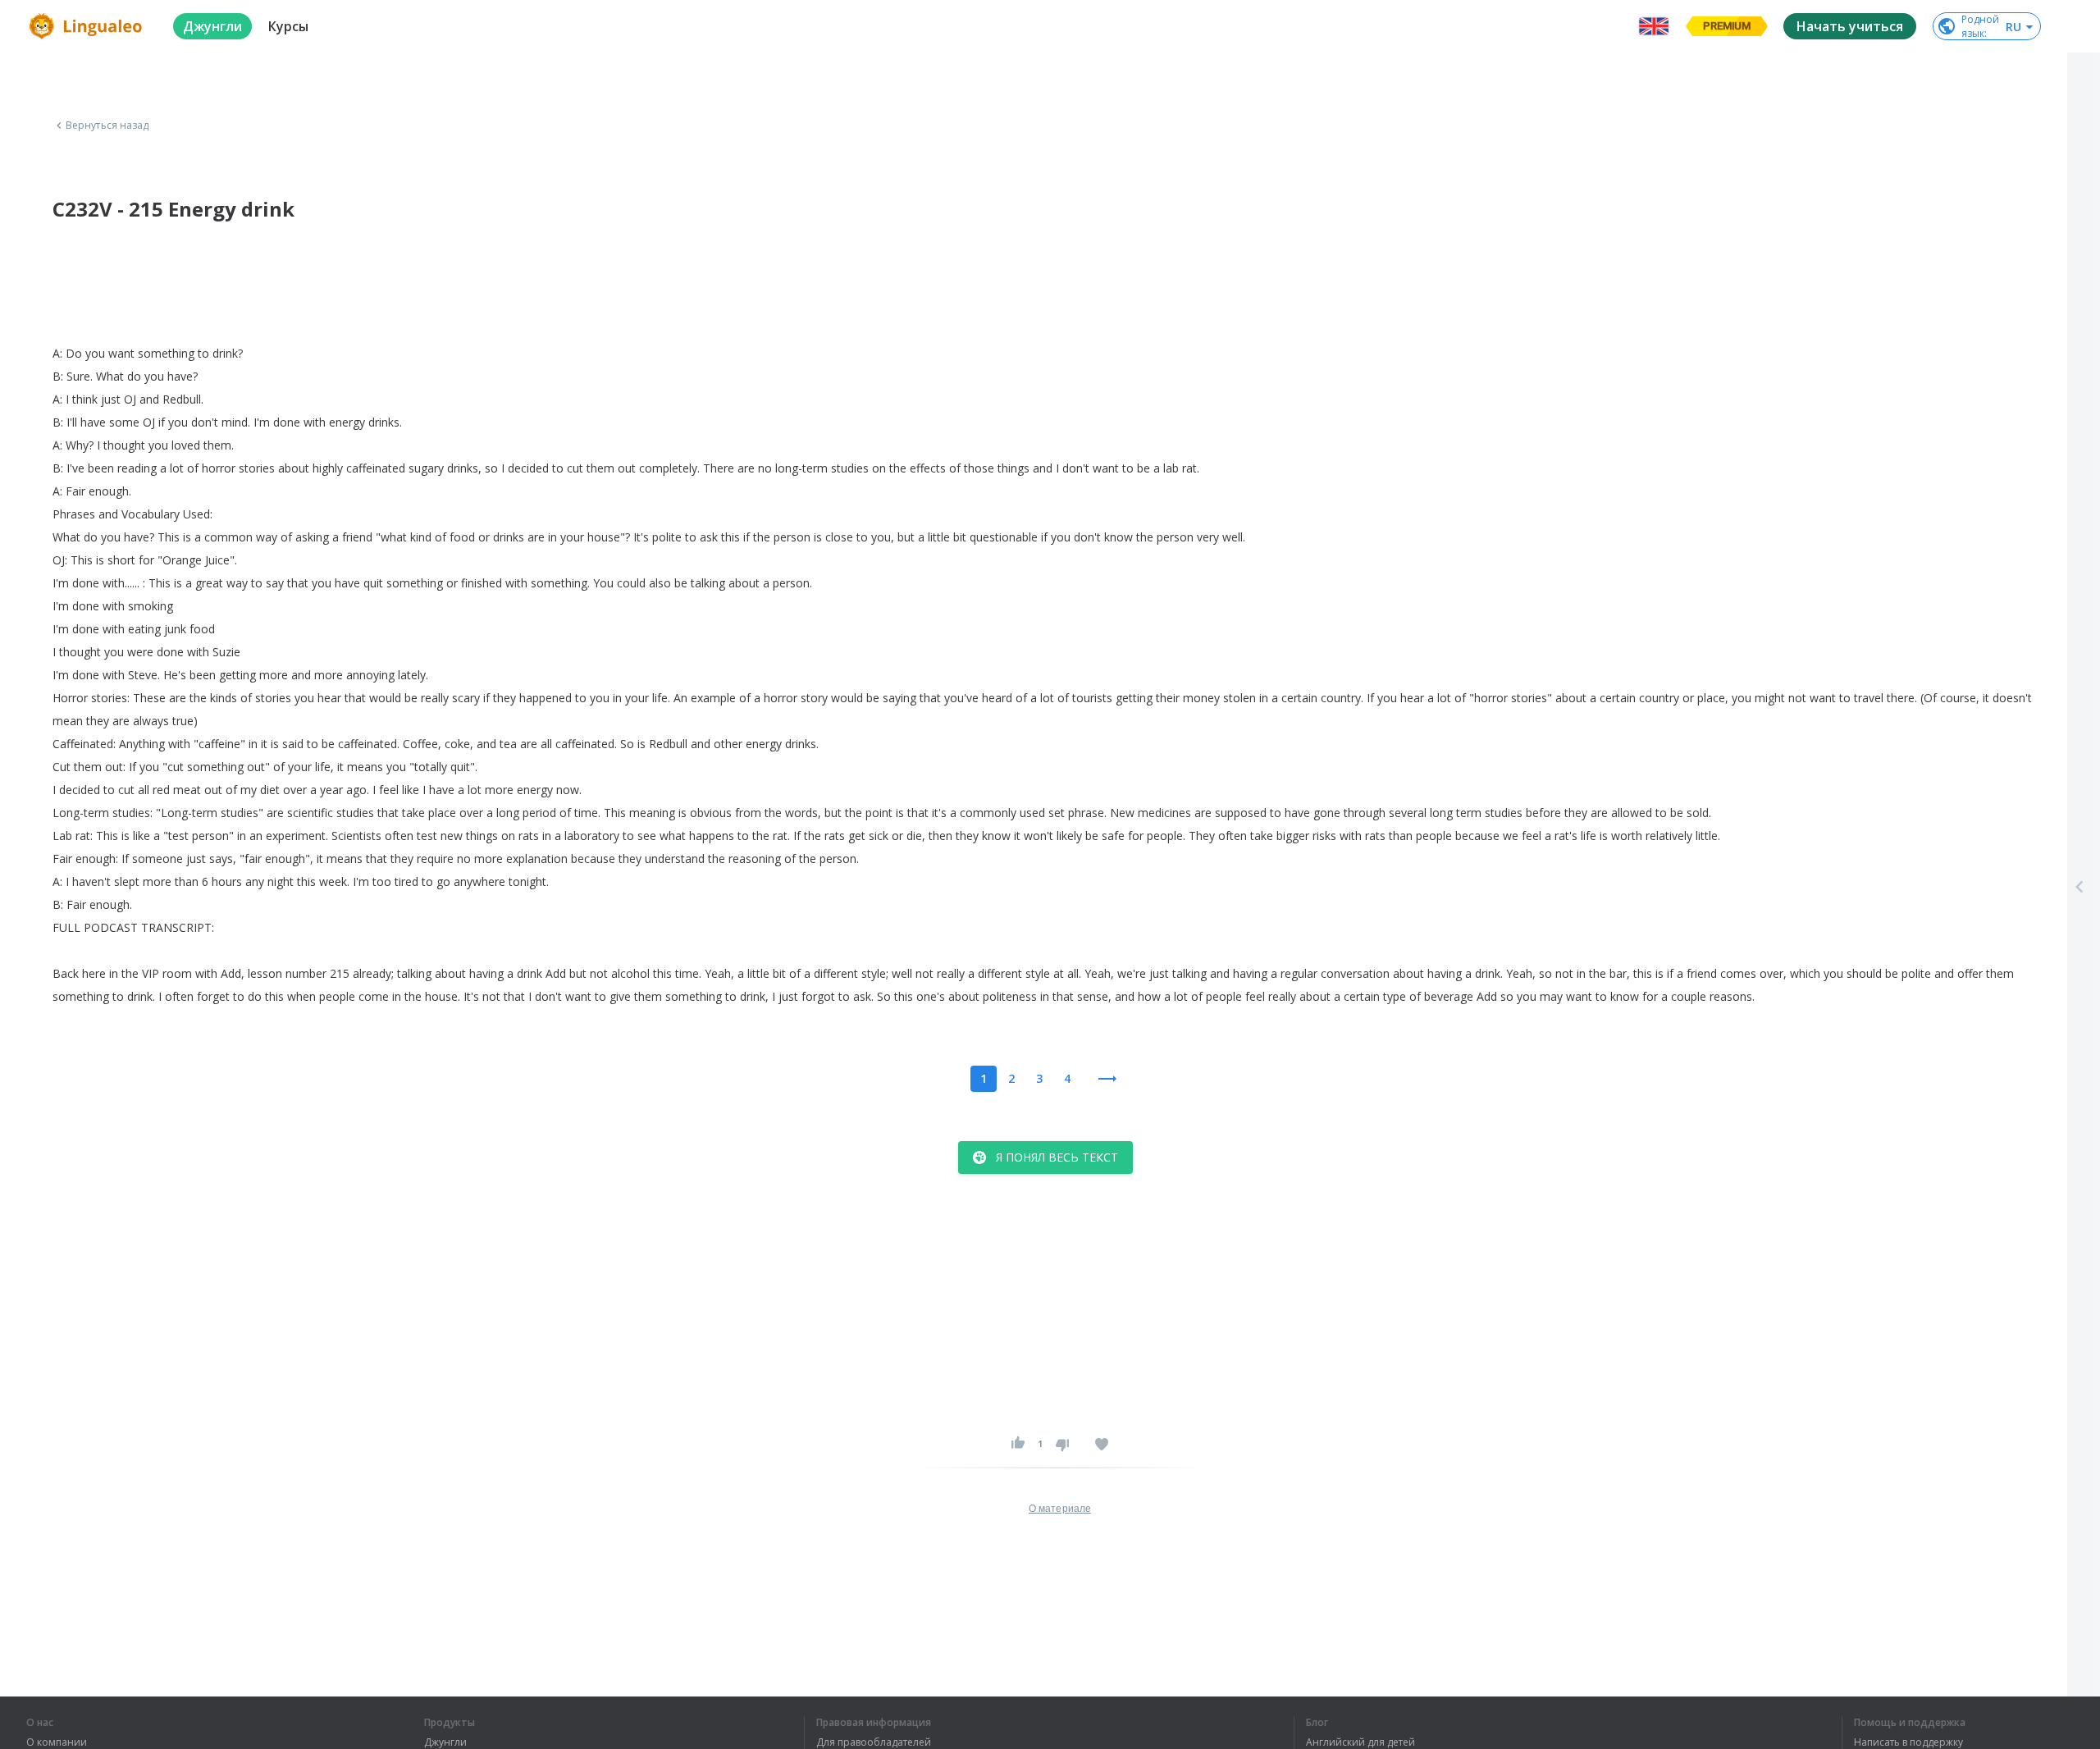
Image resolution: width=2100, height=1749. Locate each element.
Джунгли (445, 1742)
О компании (57, 1742)
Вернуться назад (107, 126)
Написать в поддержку (1908, 1742)
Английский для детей (1360, 1742)
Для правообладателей (874, 1742)
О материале (1060, 1509)
